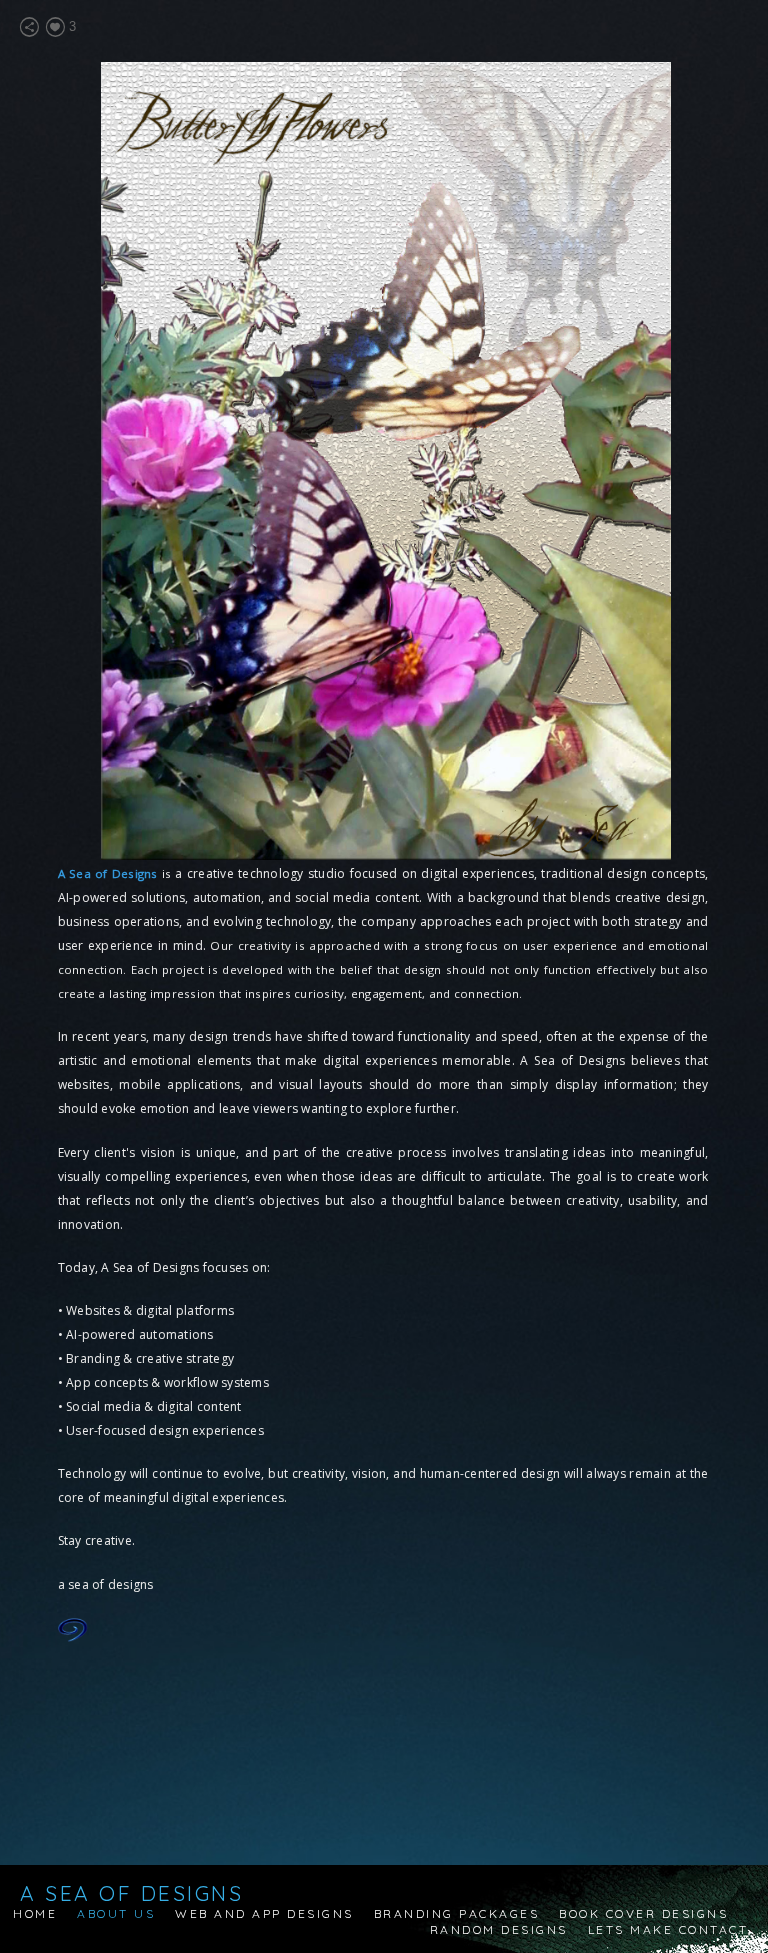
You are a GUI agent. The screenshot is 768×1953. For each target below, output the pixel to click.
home (35, 1913)
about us (116, 1913)
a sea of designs (131, 1893)
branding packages (457, 1913)
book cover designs (643, 1913)
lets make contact (668, 1929)
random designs (499, 1929)
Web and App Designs (264, 1913)
